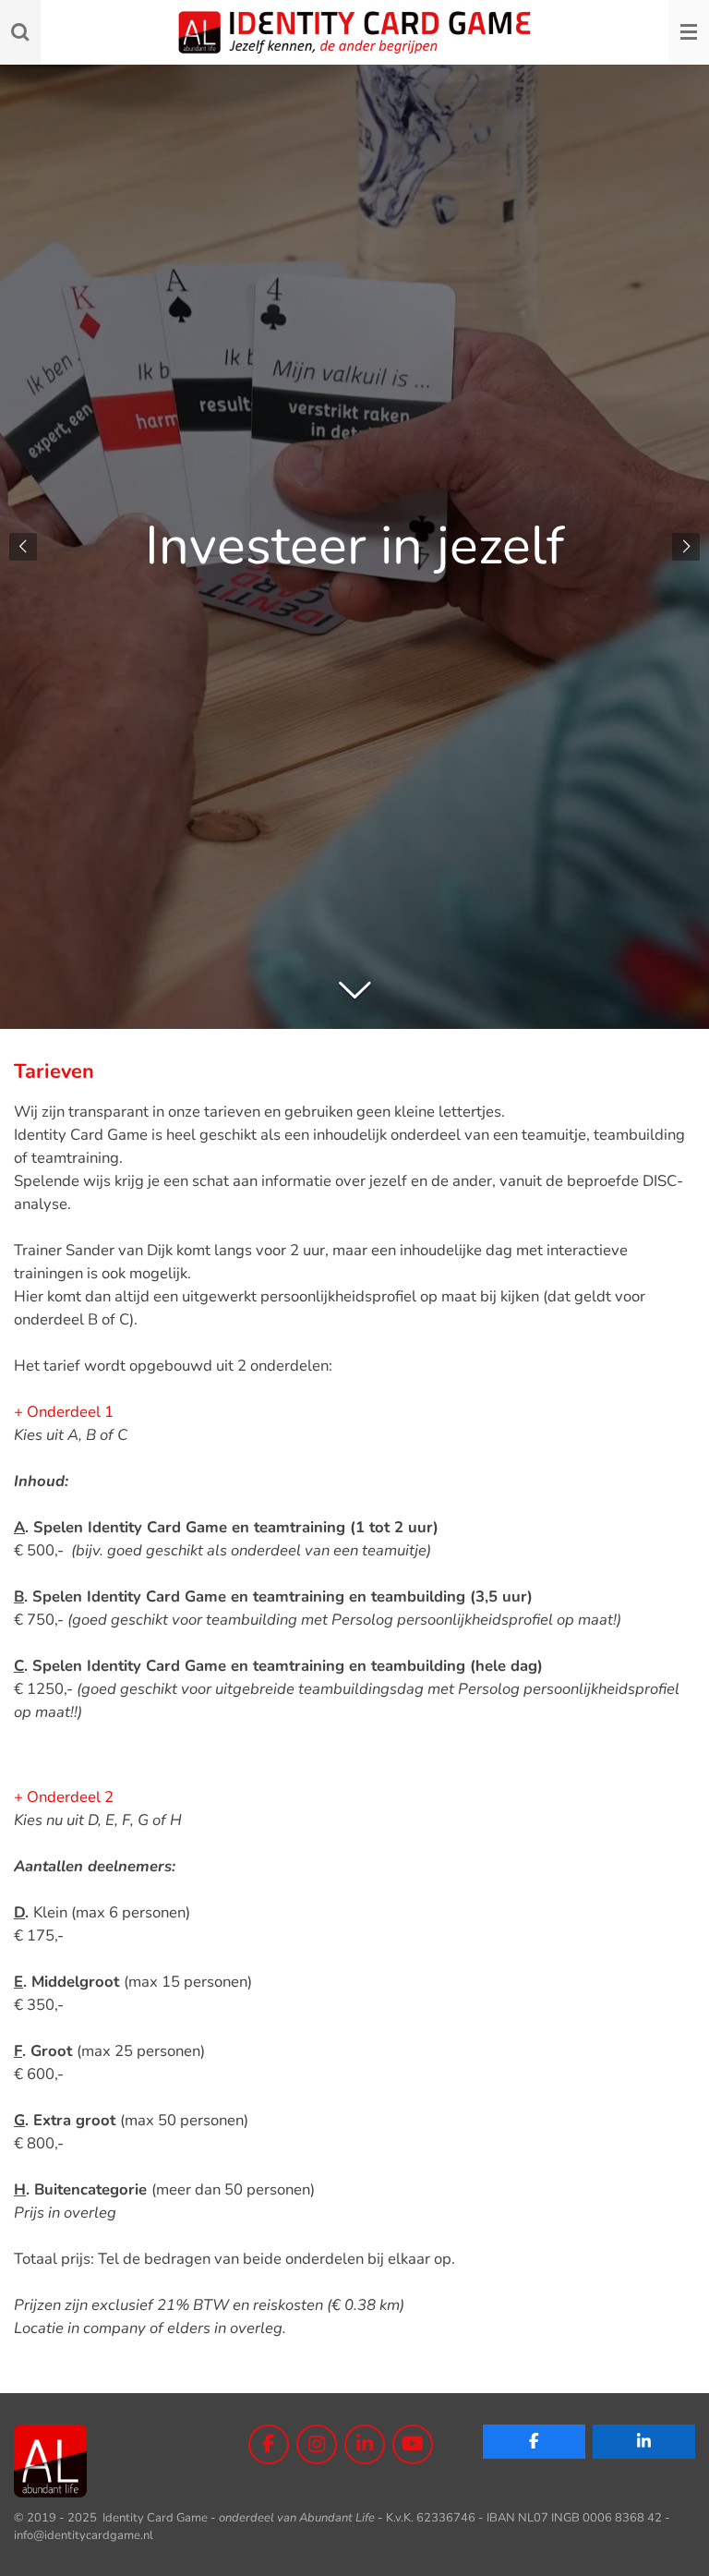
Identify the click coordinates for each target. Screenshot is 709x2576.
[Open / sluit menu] (689, 32)
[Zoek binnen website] (20, 32)
